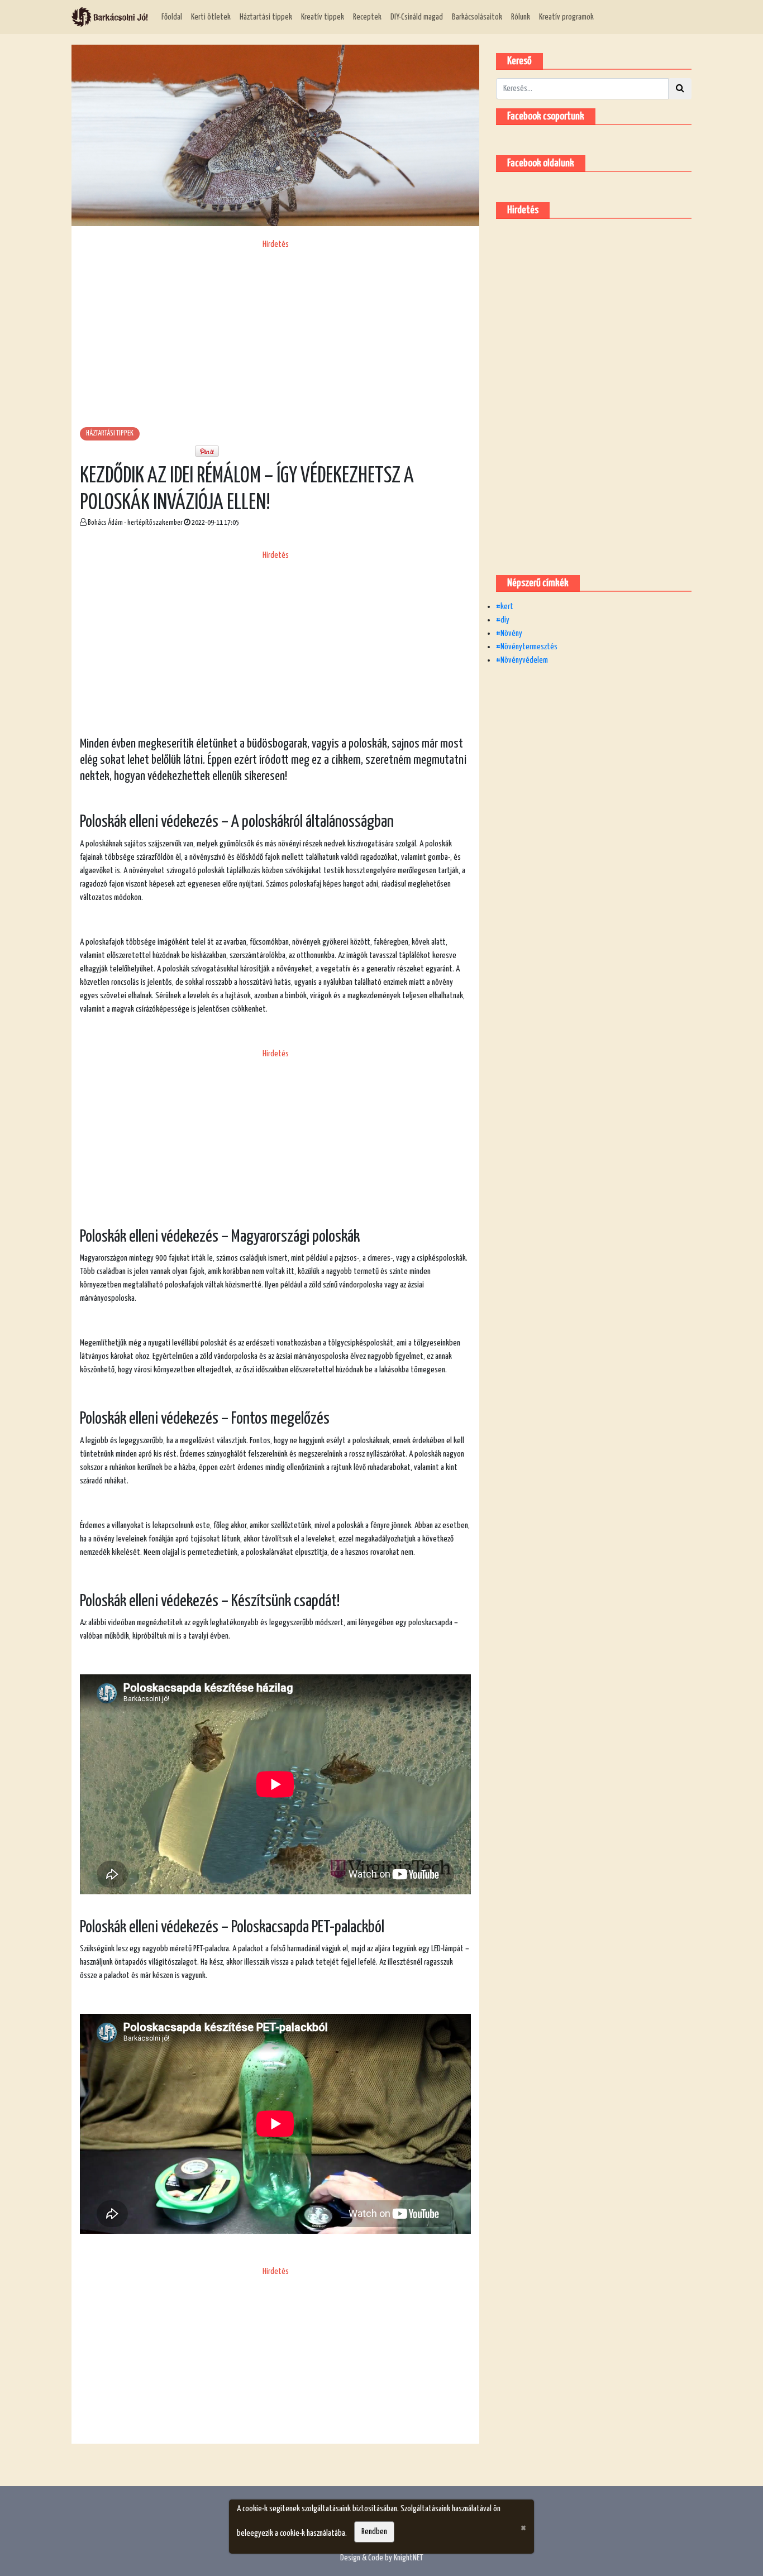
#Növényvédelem (522, 660)
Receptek (367, 17)
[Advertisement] (275, 329)
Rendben (374, 2532)
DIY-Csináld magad (417, 17)
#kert (505, 607)
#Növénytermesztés (527, 647)
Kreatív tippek (323, 17)
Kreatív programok (566, 17)
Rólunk (521, 17)
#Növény (509, 633)
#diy (503, 620)
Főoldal (172, 17)
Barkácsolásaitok (477, 17)
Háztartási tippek (266, 17)
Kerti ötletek (211, 17)
